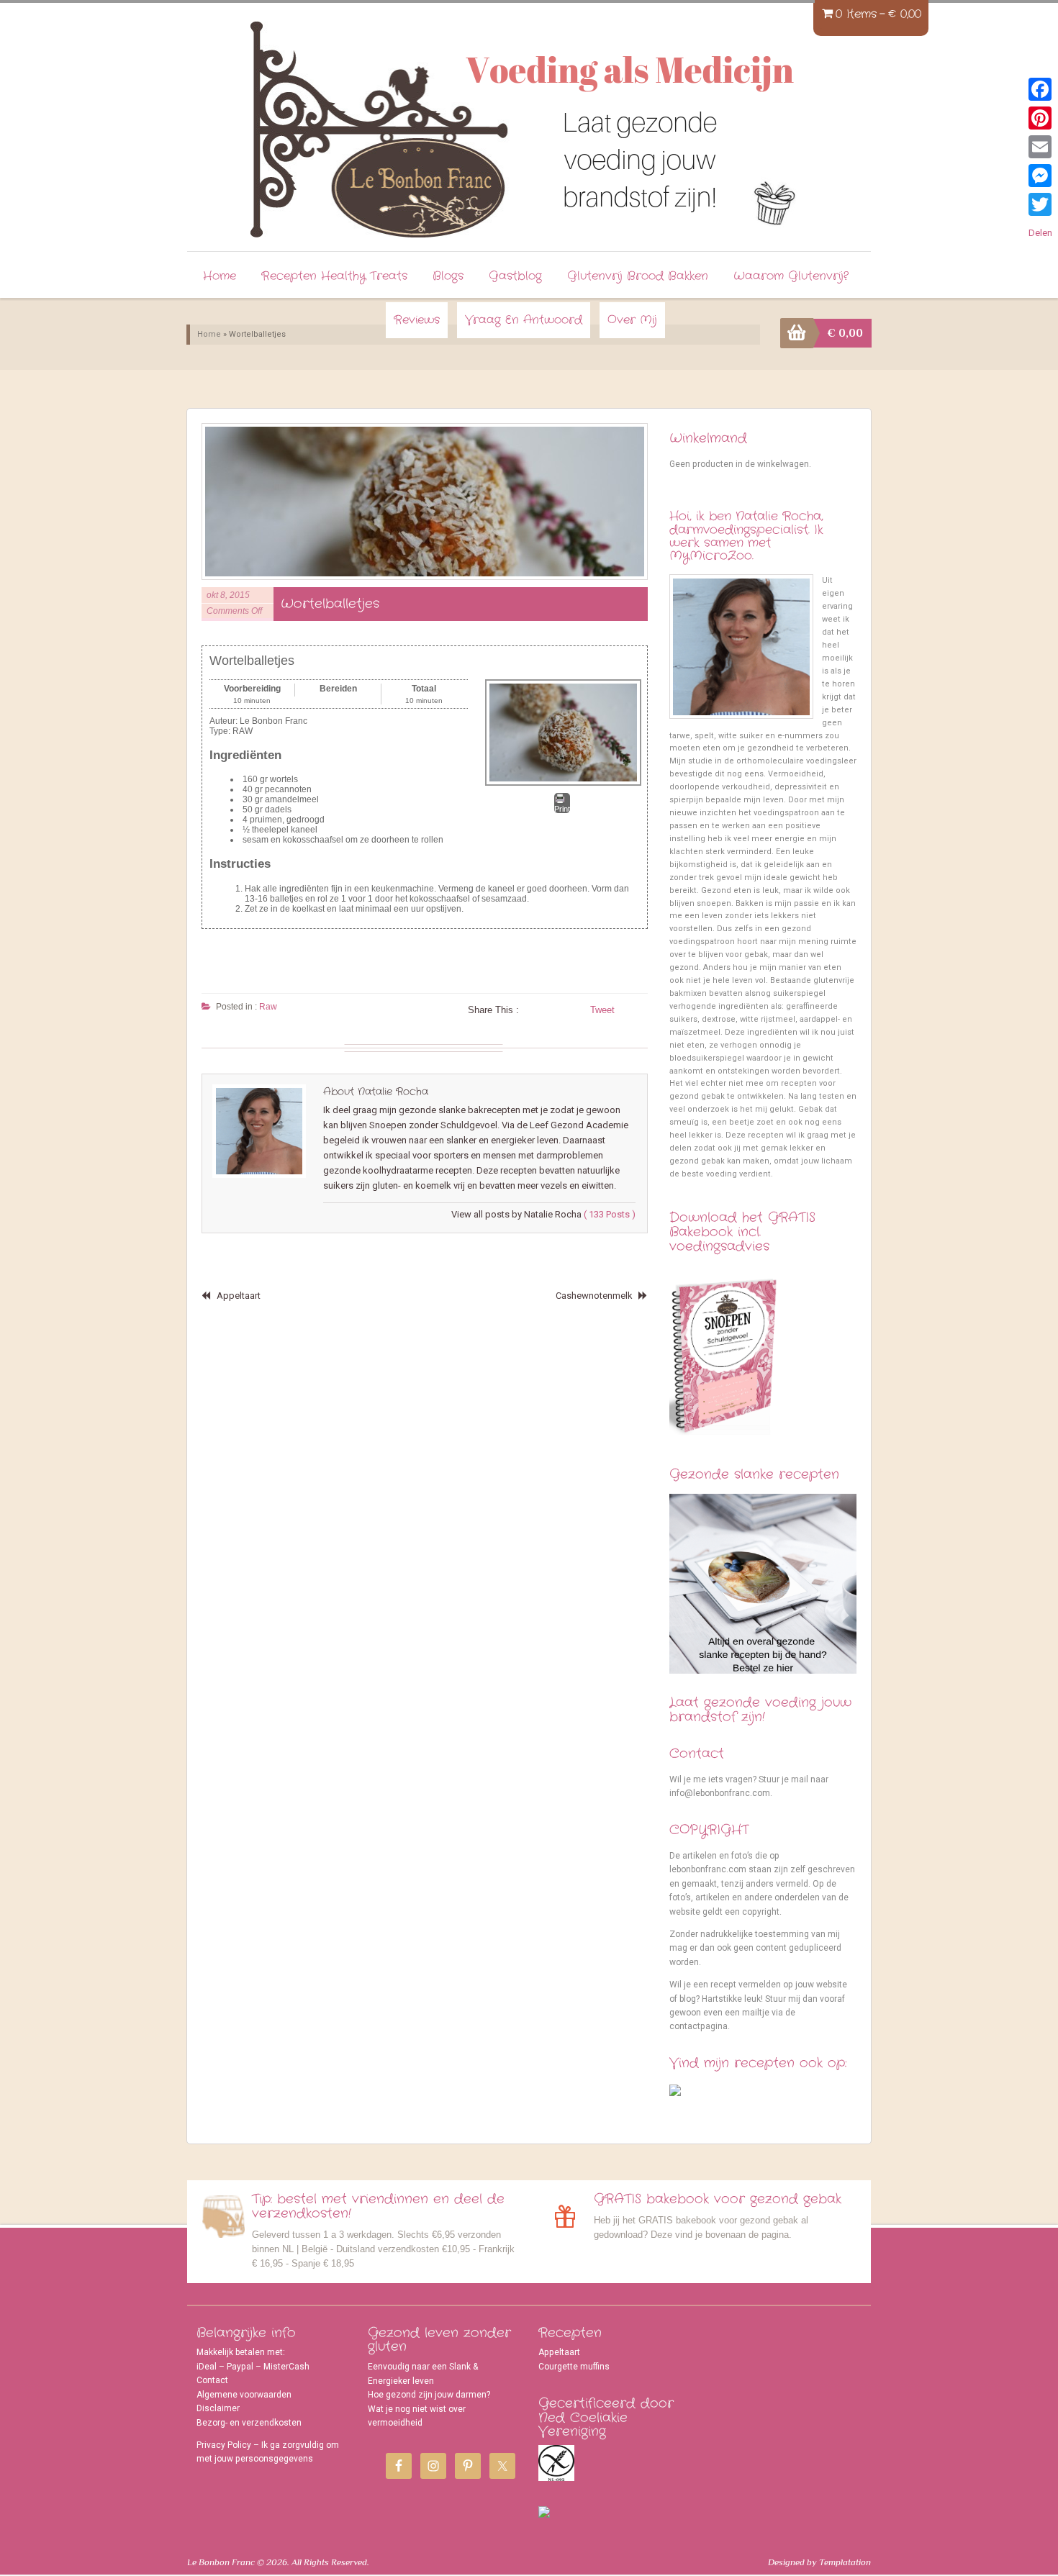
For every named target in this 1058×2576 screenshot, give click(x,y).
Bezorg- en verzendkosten (249, 2423)
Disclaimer (218, 2408)
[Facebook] (1040, 89)
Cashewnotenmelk (594, 1296)
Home (220, 276)
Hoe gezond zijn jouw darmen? (429, 2395)
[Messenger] (1040, 176)
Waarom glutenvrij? (791, 276)
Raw (268, 1007)
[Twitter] (1040, 204)
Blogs (448, 276)
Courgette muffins (574, 2367)
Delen (1040, 233)
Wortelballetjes (330, 604)
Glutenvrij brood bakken (638, 276)
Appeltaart (239, 1296)
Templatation (845, 2562)
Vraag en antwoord (524, 320)
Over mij (632, 320)
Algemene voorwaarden (244, 2395)
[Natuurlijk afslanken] (376, 122)
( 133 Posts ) (610, 1214)
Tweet (602, 1010)
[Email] (1040, 147)
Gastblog (515, 276)
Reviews (417, 320)
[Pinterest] (1040, 118)
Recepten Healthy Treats (334, 276)
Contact (212, 2380)
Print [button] (562, 809)
